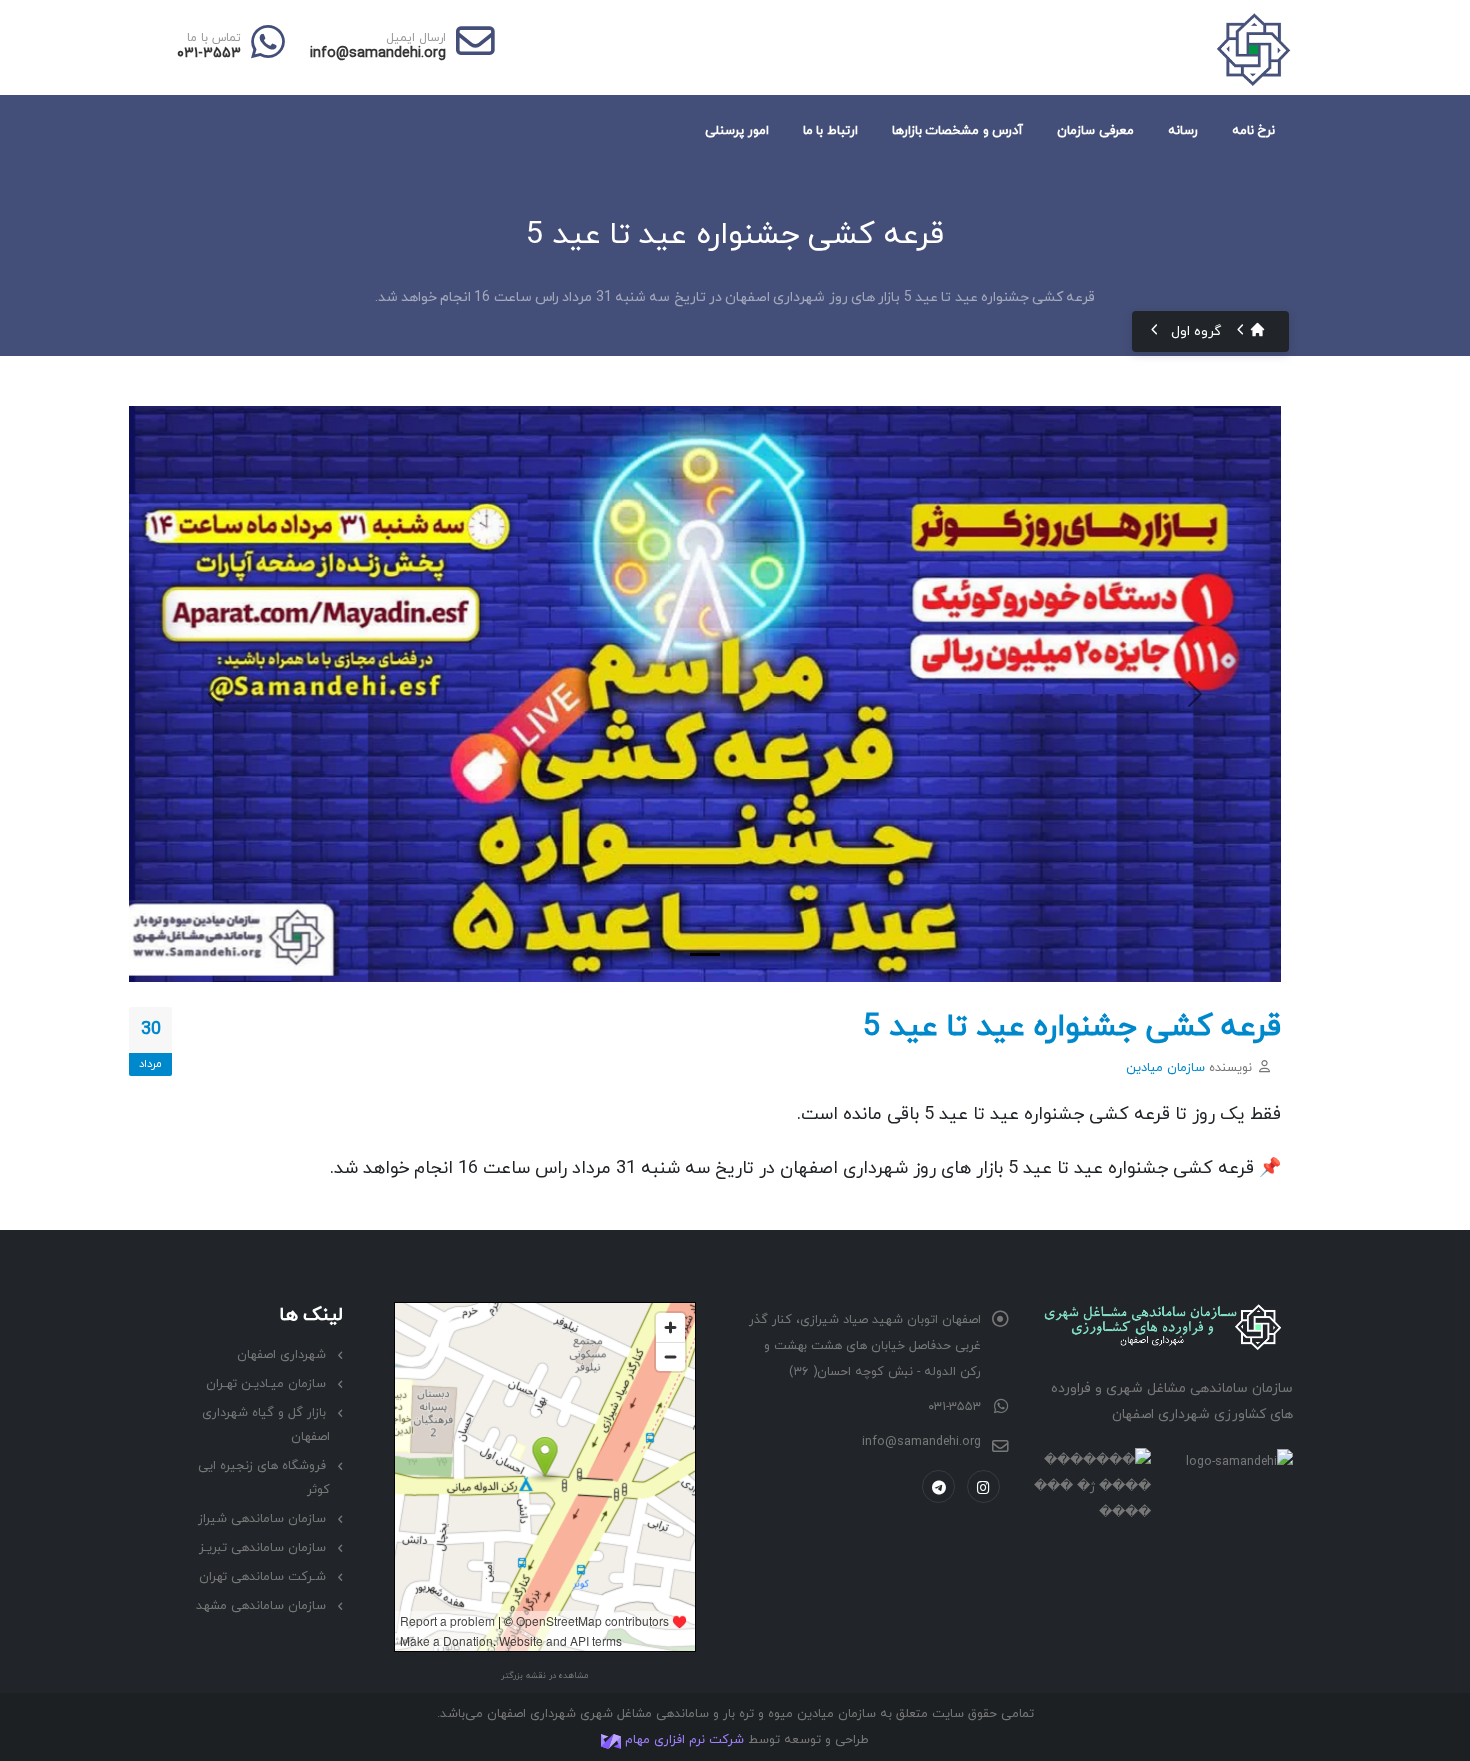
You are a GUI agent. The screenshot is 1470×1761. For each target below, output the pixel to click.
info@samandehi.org (378, 53)
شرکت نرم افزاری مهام (682, 1740)
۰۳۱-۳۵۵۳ (209, 53)
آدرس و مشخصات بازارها (958, 131)
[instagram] (983, 1486)
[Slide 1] (705, 954)
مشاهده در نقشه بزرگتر (545, 1676)
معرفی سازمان (1095, 131)
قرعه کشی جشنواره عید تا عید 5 (1072, 1027)
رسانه (1183, 131)
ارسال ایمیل (416, 38)
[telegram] (938, 1486)
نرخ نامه (1254, 131)
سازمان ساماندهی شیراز (262, 1519)
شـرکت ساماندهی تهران (262, 1577)
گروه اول (1196, 331)
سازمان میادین (1165, 1068)
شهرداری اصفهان (281, 1355)
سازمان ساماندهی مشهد (261, 1606)
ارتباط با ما (830, 131)
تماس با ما (214, 38)
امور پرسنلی (737, 131)
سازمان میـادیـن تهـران (266, 1384)
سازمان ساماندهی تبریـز (262, 1548)
